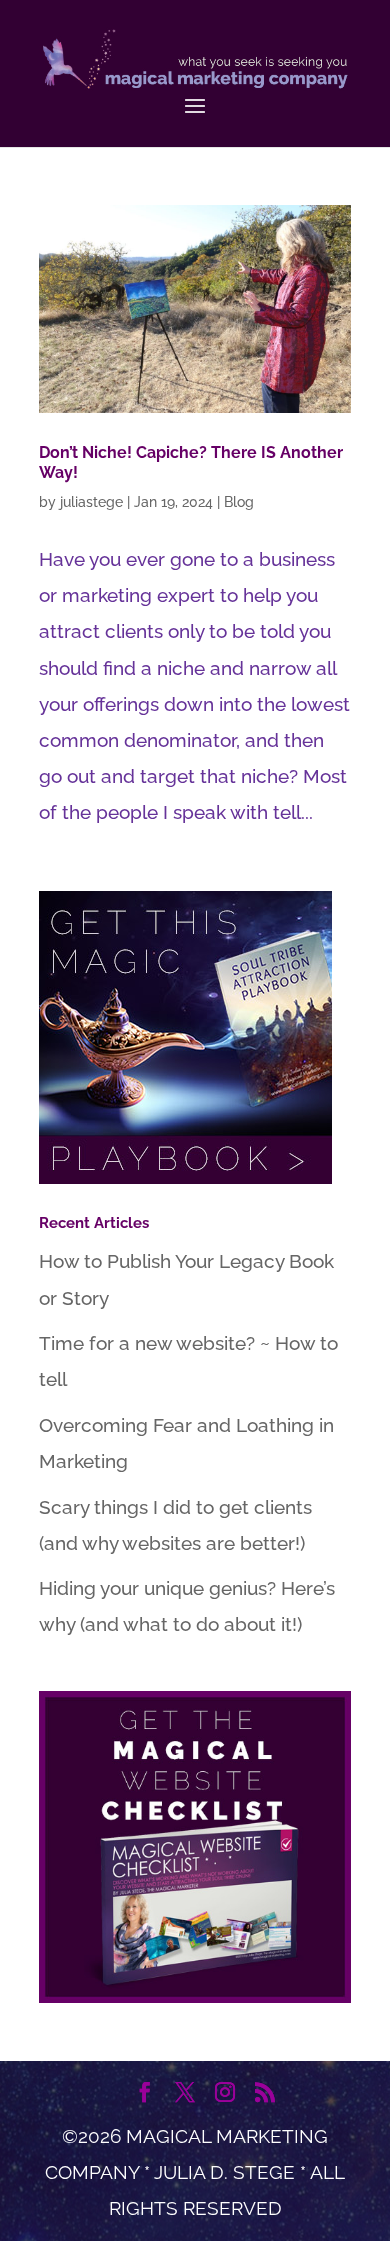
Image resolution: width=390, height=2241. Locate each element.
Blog (239, 502)
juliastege (91, 502)
